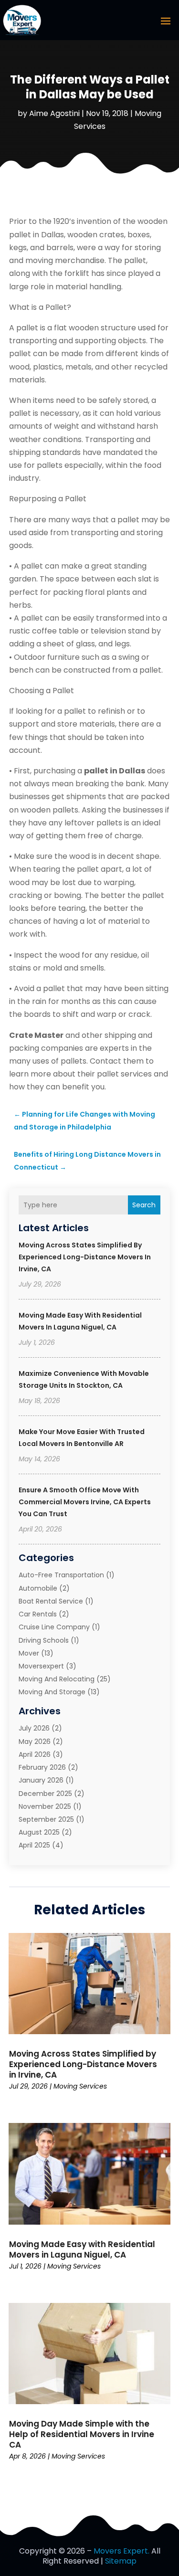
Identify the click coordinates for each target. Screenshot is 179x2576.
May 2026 (35, 1742)
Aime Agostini (54, 113)
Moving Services (80, 2086)
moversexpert (41, 1666)
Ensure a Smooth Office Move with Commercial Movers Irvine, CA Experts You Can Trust (85, 1502)
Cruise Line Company (54, 1627)
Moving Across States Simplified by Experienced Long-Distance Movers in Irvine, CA (85, 1257)
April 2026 (35, 1754)
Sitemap (121, 2561)
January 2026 (41, 1780)
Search (144, 1205)
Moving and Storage (52, 1692)
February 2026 (42, 1767)
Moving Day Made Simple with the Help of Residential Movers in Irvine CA (82, 2434)
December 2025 (45, 1794)
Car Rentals (38, 1614)
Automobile (38, 1588)
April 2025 (34, 1845)
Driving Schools (44, 1640)
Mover (29, 1653)
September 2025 (46, 1819)
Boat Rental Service (51, 1601)
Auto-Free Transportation (61, 1575)
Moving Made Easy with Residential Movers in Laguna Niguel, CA (82, 2249)
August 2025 (39, 1832)
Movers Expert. (121, 2551)
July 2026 (34, 1728)
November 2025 (45, 1806)
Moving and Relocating (57, 1679)
